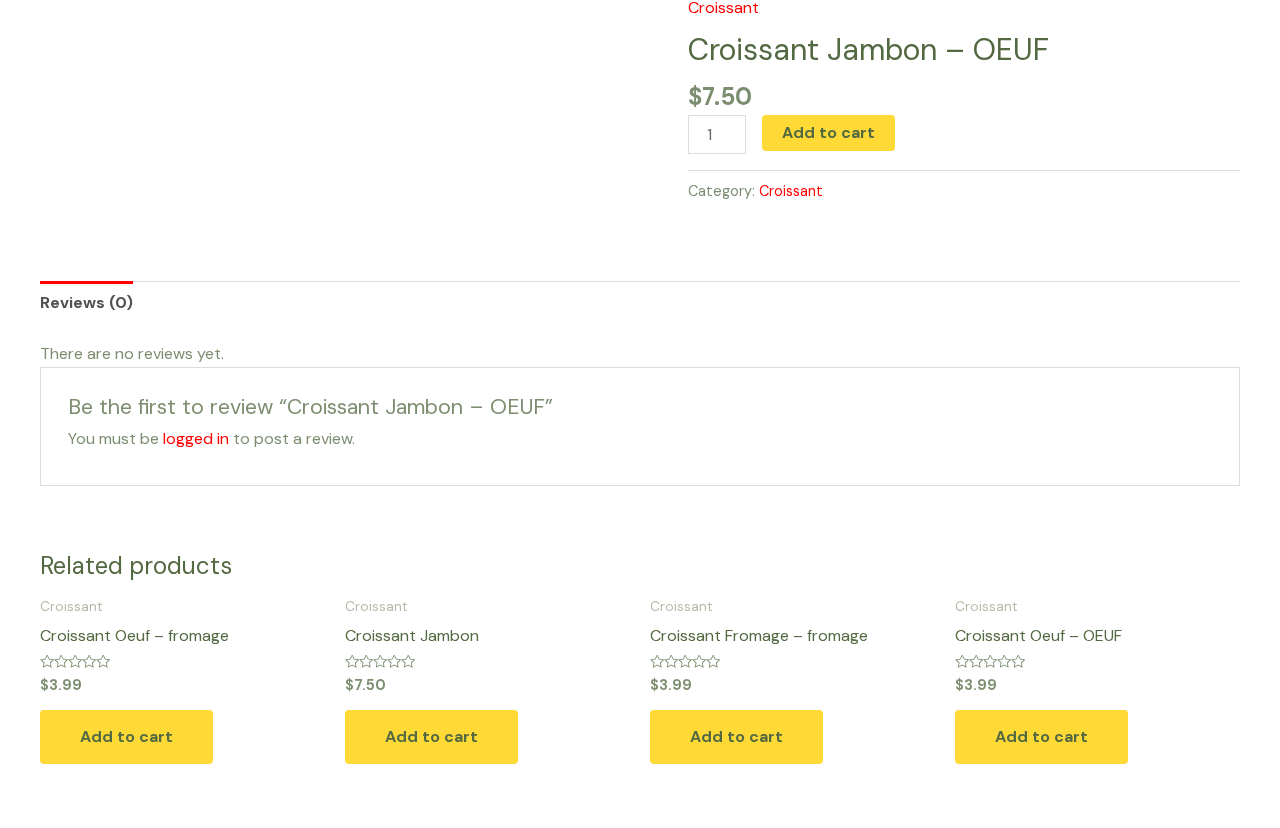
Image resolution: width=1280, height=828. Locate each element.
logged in (196, 438)
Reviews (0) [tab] (86, 302)
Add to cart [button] (126, 736)
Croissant (791, 191)
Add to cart (828, 132)
